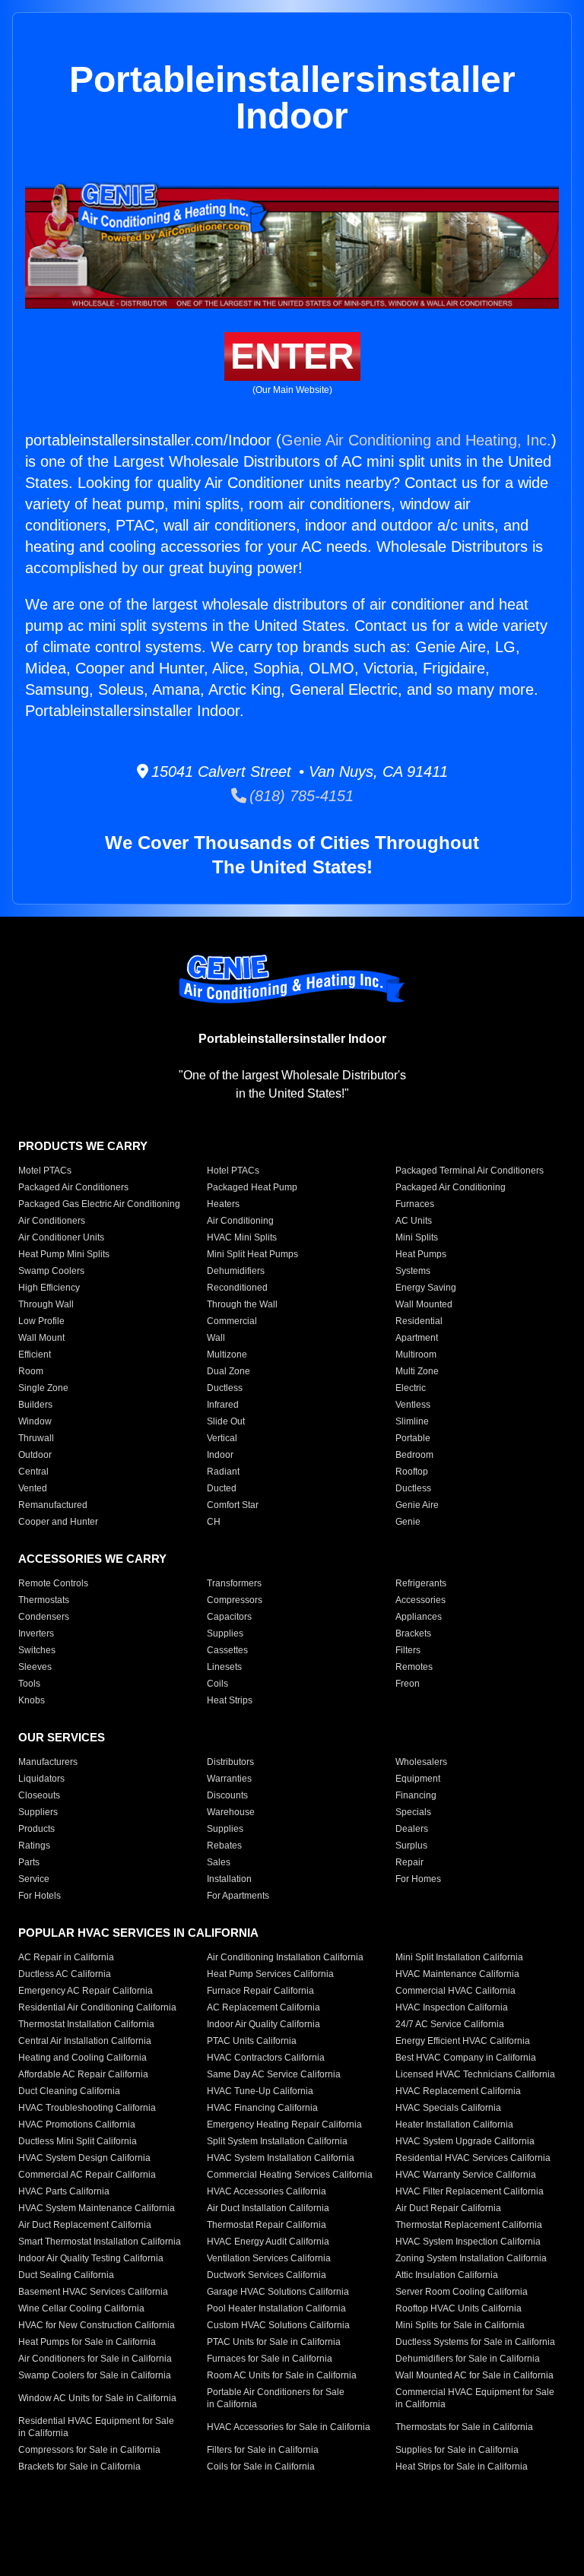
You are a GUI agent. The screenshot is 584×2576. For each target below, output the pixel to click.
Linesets (224, 1667)
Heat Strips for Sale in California (462, 2467)
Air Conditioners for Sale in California (95, 2359)
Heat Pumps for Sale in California (87, 2342)
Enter (292, 356)
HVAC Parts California (64, 2191)
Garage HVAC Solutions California (278, 2292)
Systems (413, 1271)
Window (35, 1421)
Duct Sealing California (66, 2275)
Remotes (414, 1667)
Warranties (229, 1779)
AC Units (414, 1221)
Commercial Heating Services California (290, 2175)
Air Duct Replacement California (85, 2225)
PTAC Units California (252, 2041)
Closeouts (39, 1795)
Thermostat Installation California (86, 2024)
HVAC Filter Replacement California (470, 2191)
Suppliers (38, 1812)
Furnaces (415, 1204)
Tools (29, 1684)
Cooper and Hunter (58, 1522)
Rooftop (412, 1472)
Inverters (36, 1633)
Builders (35, 1405)
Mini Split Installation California (459, 1957)
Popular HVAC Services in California (138, 1933)
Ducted (222, 1488)
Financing (416, 1795)
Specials (413, 1812)
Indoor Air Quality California (263, 2024)
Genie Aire (417, 1505)
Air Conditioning (240, 1221)
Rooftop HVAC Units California (459, 2308)
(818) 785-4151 (300, 796)
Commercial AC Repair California (87, 2175)
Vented (33, 1488)
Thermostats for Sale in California (464, 2427)
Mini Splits (417, 1237)
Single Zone (43, 1388)
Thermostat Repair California (267, 2225)
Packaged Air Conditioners (73, 1187)
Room (31, 1371)
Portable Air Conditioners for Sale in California (276, 2398)
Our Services (62, 1737)
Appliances (419, 1617)
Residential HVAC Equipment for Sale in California (96, 2427)
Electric (411, 1388)
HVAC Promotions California (77, 2124)
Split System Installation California (277, 2141)
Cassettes (227, 1650)
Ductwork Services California (267, 2275)
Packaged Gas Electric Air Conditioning (99, 1204)
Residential (419, 1321)
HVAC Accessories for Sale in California (289, 2427)
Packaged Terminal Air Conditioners (470, 1171)
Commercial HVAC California (455, 1991)
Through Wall (46, 1304)
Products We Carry (83, 1146)
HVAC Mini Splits (242, 1237)
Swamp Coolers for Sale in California (95, 2375)
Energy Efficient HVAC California (463, 2041)
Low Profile (41, 1321)
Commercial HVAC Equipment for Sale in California (475, 2398)
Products (36, 1829)
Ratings (34, 1846)
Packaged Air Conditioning (451, 1187)
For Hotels (40, 1896)
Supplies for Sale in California (457, 2450)
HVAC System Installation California (281, 2158)
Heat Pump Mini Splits (64, 1254)
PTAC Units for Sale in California (274, 2342)
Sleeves (35, 1667)
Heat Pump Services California (270, 1974)
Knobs (32, 1700)
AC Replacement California (263, 2007)
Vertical (222, 1438)
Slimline (412, 1421)
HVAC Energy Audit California (268, 2242)
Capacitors (229, 1617)
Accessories (421, 1600)
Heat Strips (230, 1700)
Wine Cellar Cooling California (81, 2308)
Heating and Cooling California (83, 2058)
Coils (217, 1684)
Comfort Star (233, 1505)
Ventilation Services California (269, 2258)
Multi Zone (417, 1371)
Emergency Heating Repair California (284, 2124)
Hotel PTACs (233, 1171)
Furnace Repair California (260, 1991)
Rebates (224, 1846)
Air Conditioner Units (61, 1237)
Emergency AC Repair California (86, 1991)
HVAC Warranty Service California (466, 2175)
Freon (408, 1684)
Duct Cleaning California (69, 2091)
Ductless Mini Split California (78, 2141)
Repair (409, 1862)
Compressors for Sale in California (89, 2450)
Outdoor (35, 1455)
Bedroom (414, 1455)
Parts (29, 1862)
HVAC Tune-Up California (260, 2091)
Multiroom (416, 1355)
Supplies (225, 1633)
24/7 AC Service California (450, 2024)
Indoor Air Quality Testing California (91, 2258)
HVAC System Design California (84, 2158)
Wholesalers (421, 1762)
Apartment (417, 1338)
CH (214, 1522)
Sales (219, 1862)
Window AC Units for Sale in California (97, 2398)
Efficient (35, 1355)
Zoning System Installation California (471, 2258)
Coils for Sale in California (261, 2467)
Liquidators (41, 1779)
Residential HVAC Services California (473, 2158)
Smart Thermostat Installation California (100, 2242)
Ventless (413, 1405)
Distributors (230, 1762)
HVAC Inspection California (452, 2007)
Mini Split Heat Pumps (252, 1254)
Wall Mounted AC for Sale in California (474, 2375)
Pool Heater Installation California (276, 2308)
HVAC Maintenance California (457, 1974)
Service (34, 1879)
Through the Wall (242, 1304)
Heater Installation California (454, 2124)
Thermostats (44, 1600)
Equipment (418, 1779)
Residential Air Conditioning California (97, 2007)
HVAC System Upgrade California (465, 2141)
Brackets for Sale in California (79, 2467)
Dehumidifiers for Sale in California (468, 2359)
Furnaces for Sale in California (270, 2359)
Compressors (235, 1600)
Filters (408, 1650)
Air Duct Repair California (448, 2208)
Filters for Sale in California (263, 2450)
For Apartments (238, 1896)
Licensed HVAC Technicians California (475, 2074)
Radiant (223, 1472)
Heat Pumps (421, 1254)
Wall (216, 1338)
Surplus (411, 1846)
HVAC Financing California (262, 2108)
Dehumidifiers (236, 1271)
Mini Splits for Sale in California (460, 2325)
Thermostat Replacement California (469, 2225)
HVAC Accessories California (267, 2191)
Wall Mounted (424, 1304)
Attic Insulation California (447, 2275)
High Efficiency (49, 1288)
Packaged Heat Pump (252, 1187)
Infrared (223, 1405)
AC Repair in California (66, 1957)
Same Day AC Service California (274, 2074)
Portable (413, 1438)
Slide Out (226, 1421)
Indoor (220, 1455)
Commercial (232, 1321)
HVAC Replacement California (458, 2091)
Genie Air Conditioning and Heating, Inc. (416, 440)
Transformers (234, 1583)
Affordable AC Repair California (83, 2074)
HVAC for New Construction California (97, 2325)
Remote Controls (53, 1583)
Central (33, 1472)
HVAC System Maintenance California (97, 2208)
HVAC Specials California (448, 2108)
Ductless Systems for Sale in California (475, 2342)
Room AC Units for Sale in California (282, 2375)
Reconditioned (237, 1288)
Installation (229, 1879)
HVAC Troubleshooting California (87, 2108)
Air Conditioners (52, 1221)
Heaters (223, 1204)
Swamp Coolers (51, 1271)
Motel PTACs (45, 1171)
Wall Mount (41, 1338)
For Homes (418, 1879)
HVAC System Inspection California (468, 2242)
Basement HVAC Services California (93, 2292)
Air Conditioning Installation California (285, 1957)
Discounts (227, 1795)
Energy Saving (426, 1288)
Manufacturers (48, 1762)
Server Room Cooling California (462, 2292)
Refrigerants (421, 1583)
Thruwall (36, 1438)
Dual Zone (229, 1371)
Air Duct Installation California (268, 2208)
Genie (408, 1522)
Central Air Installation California (85, 2041)
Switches (37, 1650)
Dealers (412, 1829)
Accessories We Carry (92, 1559)
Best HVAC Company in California (466, 2058)
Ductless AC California (65, 1974)
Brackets (413, 1633)
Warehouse (231, 1812)
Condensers (44, 1617)
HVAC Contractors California (266, 2058)
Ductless (225, 1388)
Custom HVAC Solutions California (278, 2325)
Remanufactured (53, 1505)
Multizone (227, 1355)
